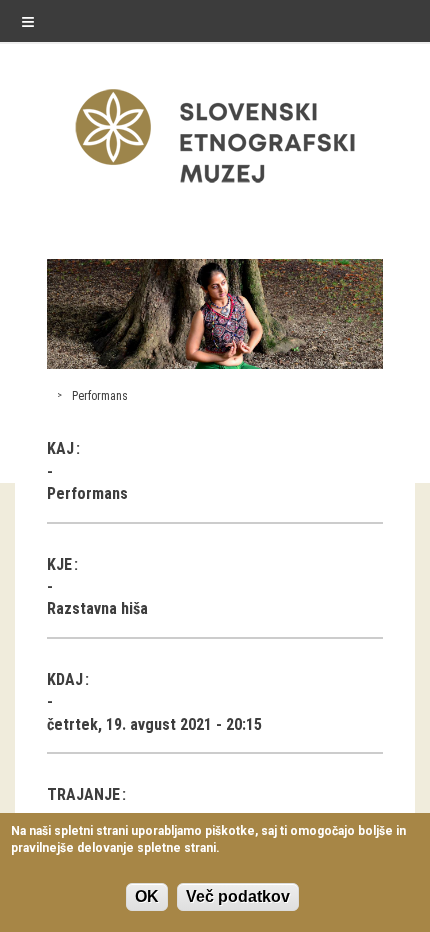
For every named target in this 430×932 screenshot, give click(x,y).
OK (147, 896)
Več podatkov (238, 896)
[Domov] (215, 187)
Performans (100, 396)
